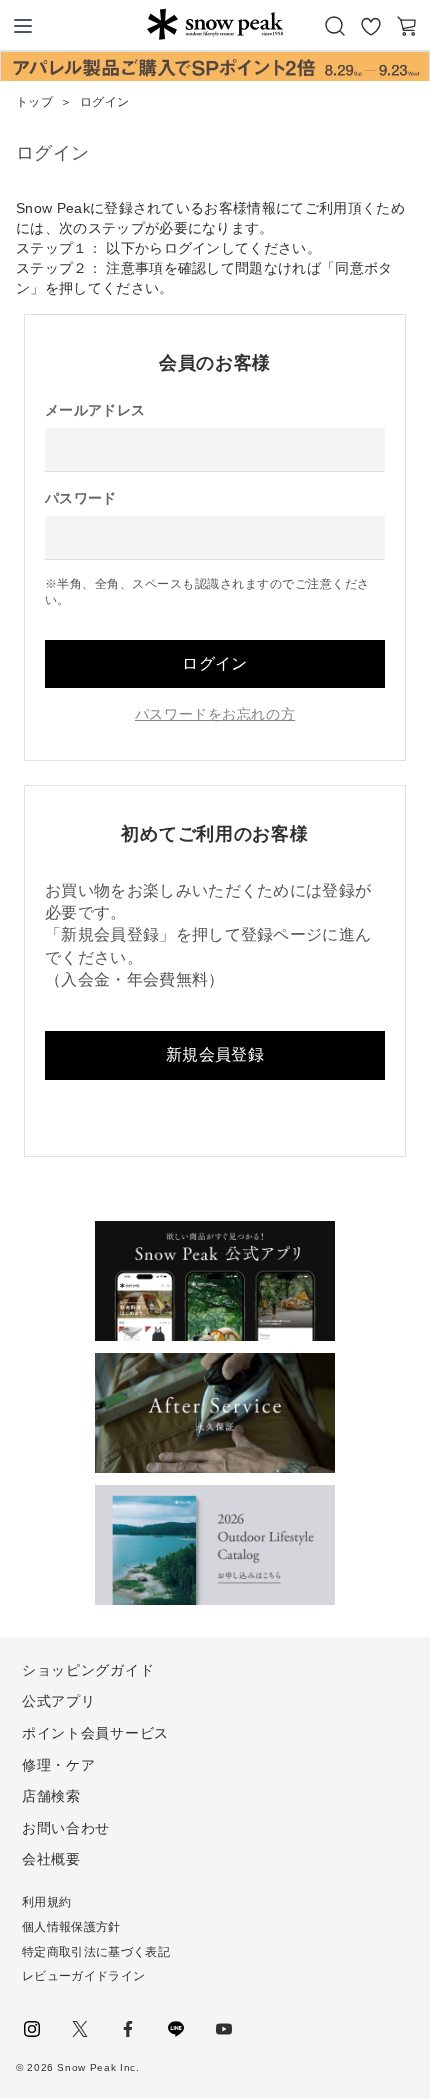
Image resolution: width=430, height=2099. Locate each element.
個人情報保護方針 (71, 1927)
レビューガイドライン (83, 1976)
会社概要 (51, 1859)
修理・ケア (59, 1765)
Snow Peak (214, 24)
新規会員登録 (215, 1054)
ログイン (214, 663)
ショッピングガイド (88, 1670)
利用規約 (46, 1902)
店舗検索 (51, 1796)
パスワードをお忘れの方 (215, 714)
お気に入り (371, 26)
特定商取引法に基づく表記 (96, 1952)
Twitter (80, 2029)
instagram (32, 2029)
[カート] (407, 26)
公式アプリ (59, 1701)
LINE (176, 2029)
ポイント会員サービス (95, 1733)
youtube (224, 2029)
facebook (128, 2029)
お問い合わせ (66, 1828)
